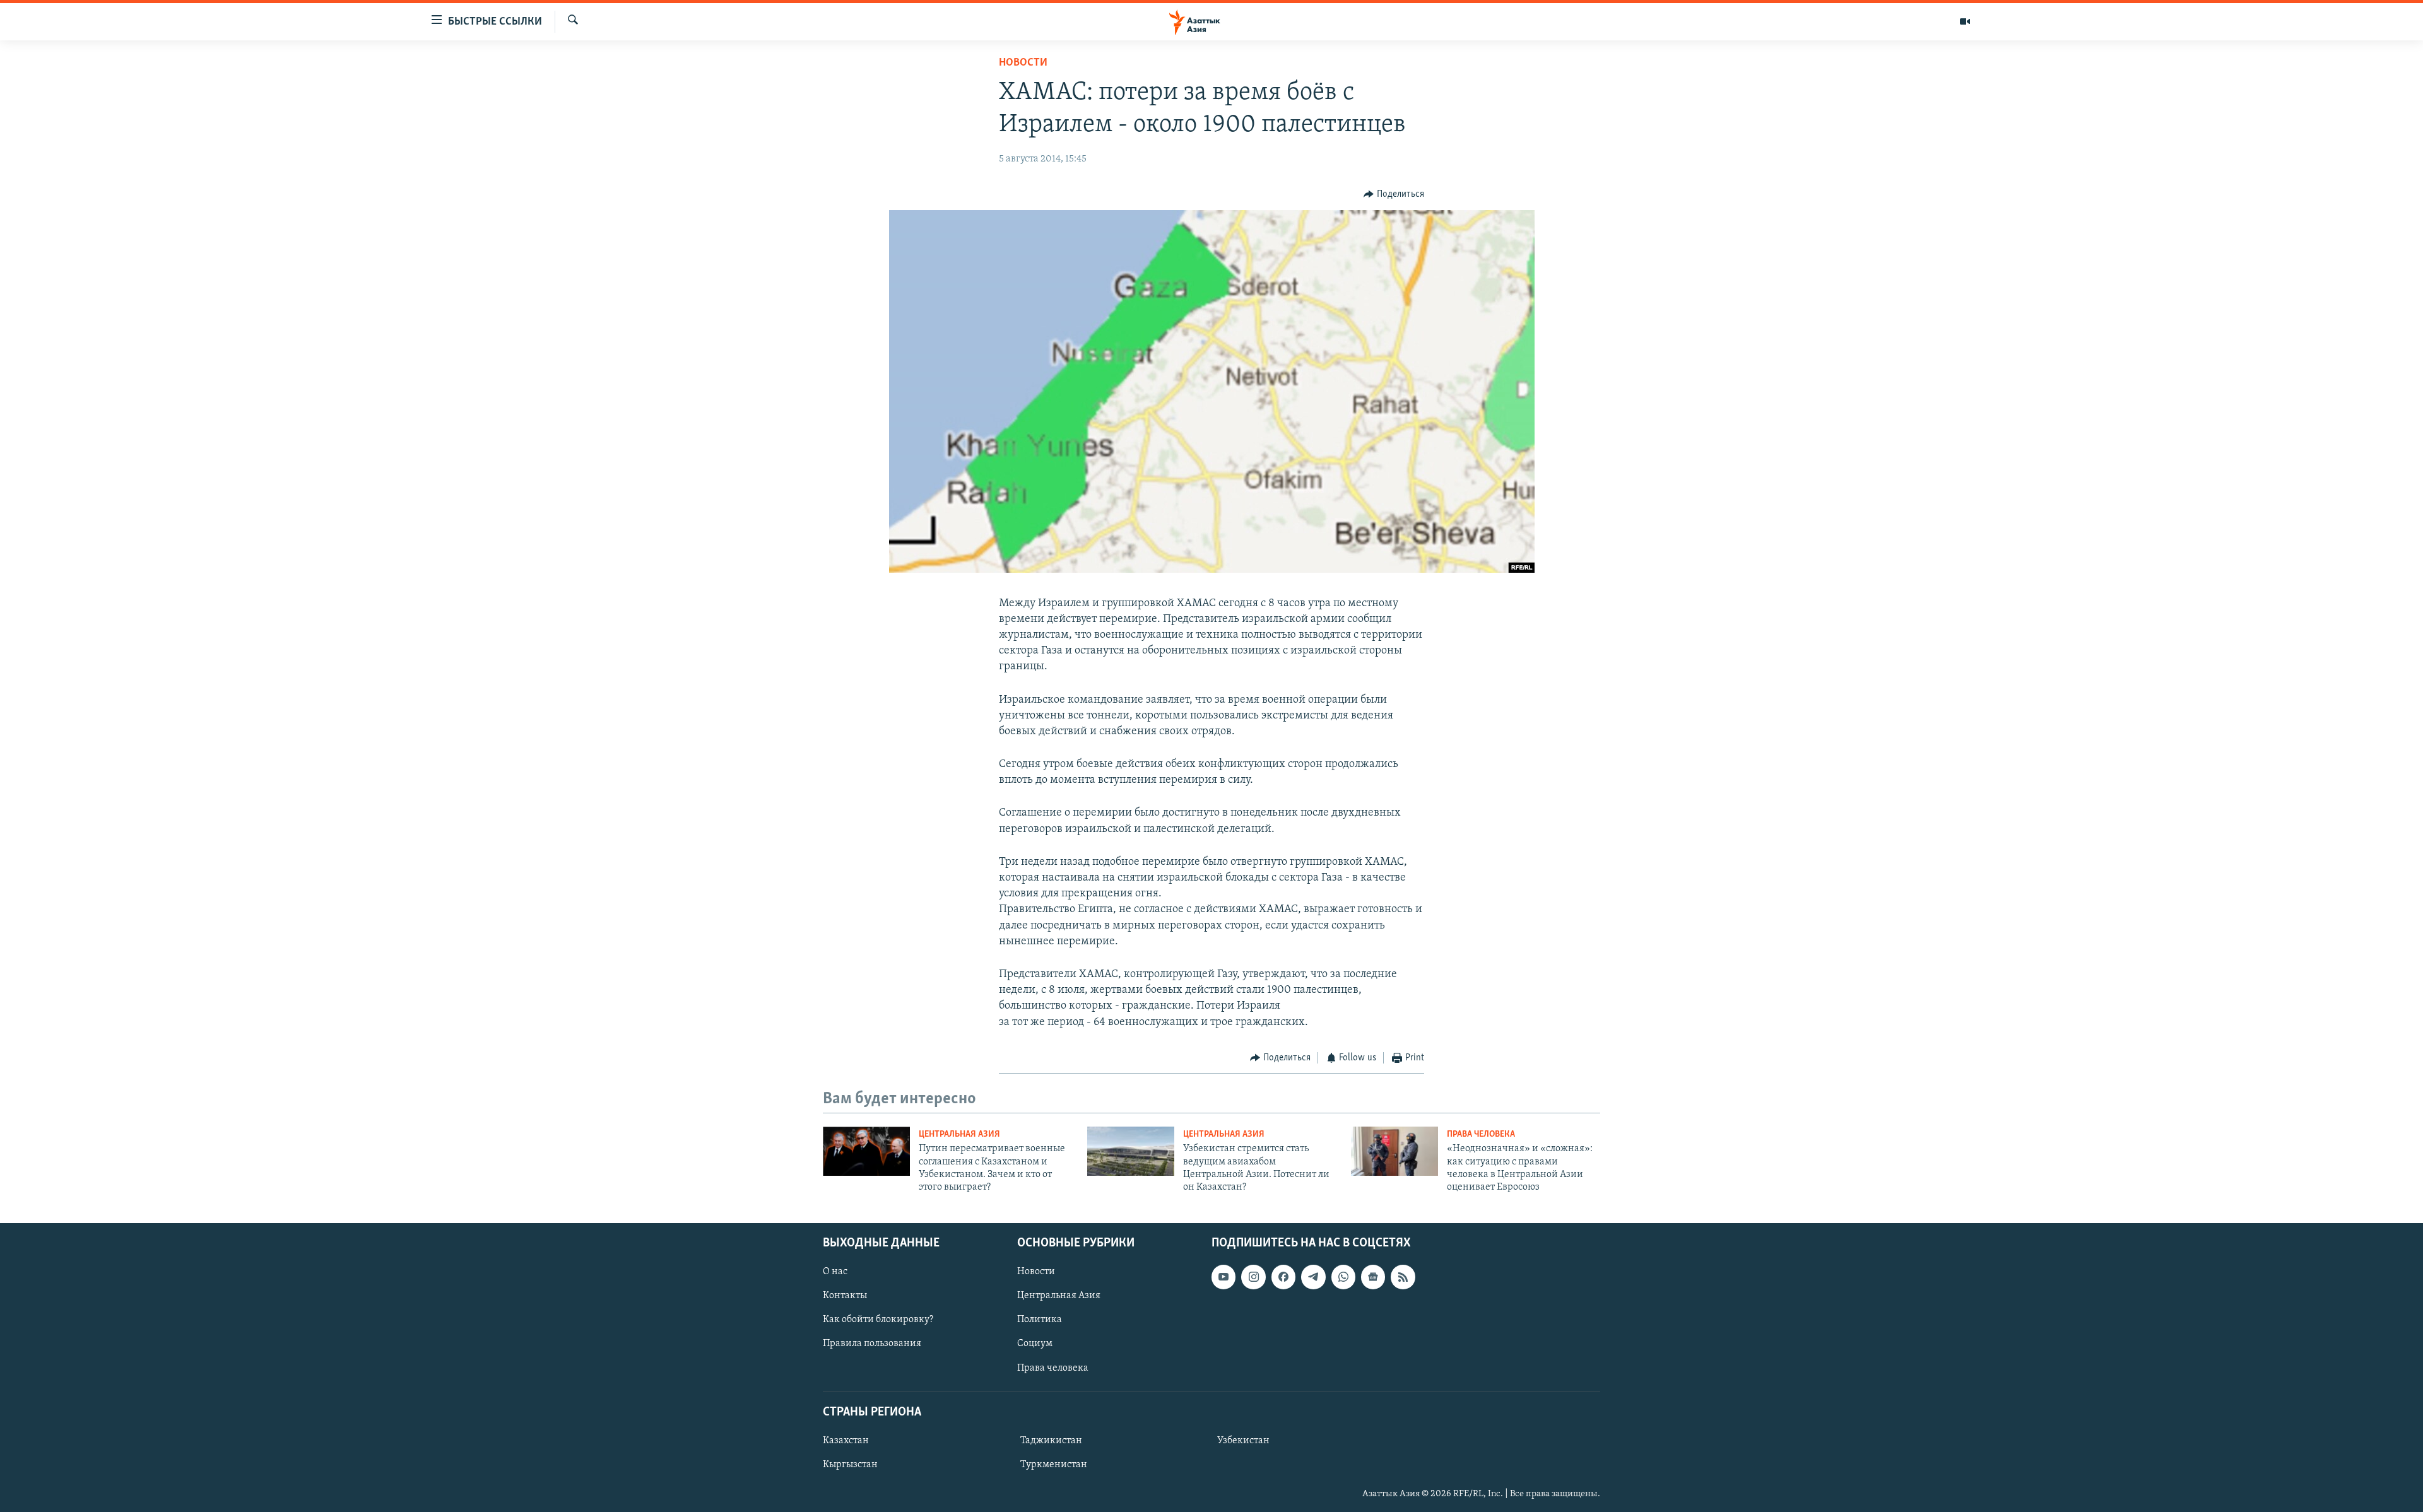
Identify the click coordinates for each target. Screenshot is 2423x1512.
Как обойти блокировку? (878, 1320)
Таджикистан (1051, 1441)
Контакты (845, 1296)
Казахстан (846, 1441)
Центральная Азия (959, 1134)
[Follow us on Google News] (1373, 1277)
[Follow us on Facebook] (1283, 1277)
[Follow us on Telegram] (1313, 1277)
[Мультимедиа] (1965, 21)
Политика (1040, 1320)
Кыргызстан (850, 1465)
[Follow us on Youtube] (1223, 1277)
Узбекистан (1243, 1441)
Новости (1023, 63)
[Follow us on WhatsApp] (1343, 1277)
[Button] (1394, 194)
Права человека (1481, 1134)
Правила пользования (872, 1344)
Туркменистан (1054, 1465)
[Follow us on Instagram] (1253, 1277)
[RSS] (1403, 1277)
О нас (835, 1272)
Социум (1035, 1344)
